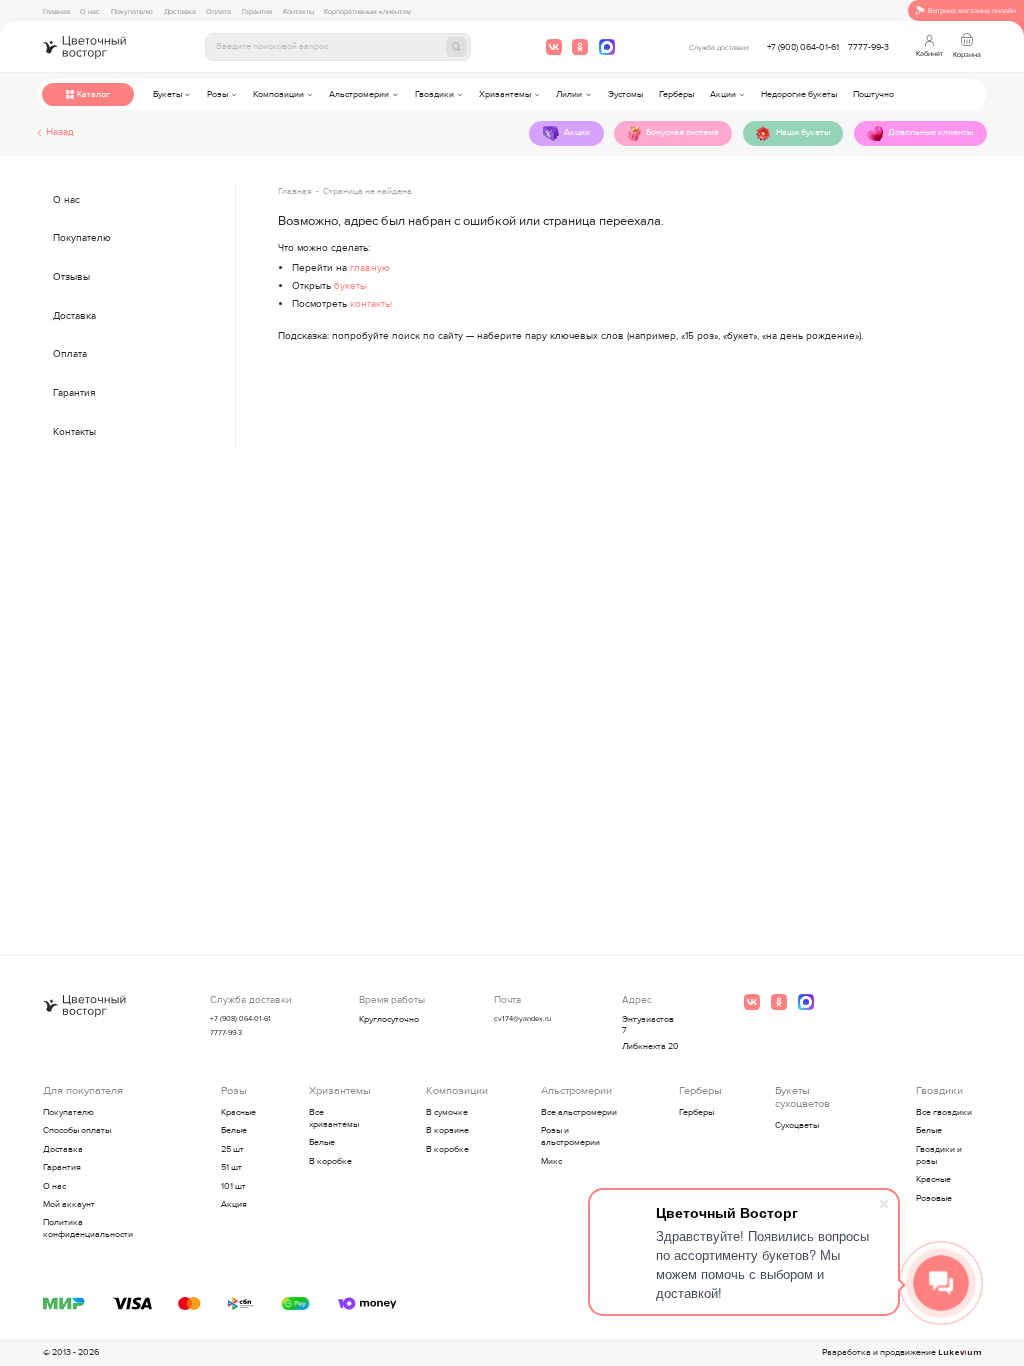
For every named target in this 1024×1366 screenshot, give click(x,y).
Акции (723, 94)
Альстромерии (359, 94)
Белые (234, 1130)
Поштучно (873, 94)
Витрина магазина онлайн (972, 10)
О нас (90, 11)
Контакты (298, 11)
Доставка (180, 11)
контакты (371, 304)
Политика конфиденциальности (88, 1228)
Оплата (218, 11)
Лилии (569, 94)
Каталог (93, 94)
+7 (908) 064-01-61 (803, 47)
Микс (551, 1161)
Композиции (278, 94)
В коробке (330, 1161)
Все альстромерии (579, 1112)
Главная (56, 11)
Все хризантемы (334, 1118)
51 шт (231, 1167)
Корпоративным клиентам (367, 11)
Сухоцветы (797, 1125)
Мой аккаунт (69, 1204)
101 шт (233, 1186)
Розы (217, 94)
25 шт (232, 1149)
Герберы (676, 94)
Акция (234, 1204)
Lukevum (959, 1352)
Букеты (167, 94)
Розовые (934, 1198)
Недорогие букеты (799, 94)
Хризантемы (505, 94)
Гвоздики (434, 94)
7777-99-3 (868, 47)
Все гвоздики (944, 1112)
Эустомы (625, 94)
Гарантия (257, 11)
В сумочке (447, 1112)
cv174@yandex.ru (522, 1018)
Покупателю (132, 11)
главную (370, 268)
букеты (350, 286)
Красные (238, 1112)
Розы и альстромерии (570, 1136)
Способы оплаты (77, 1130)
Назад (60, 133)
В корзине (447, 1130)
